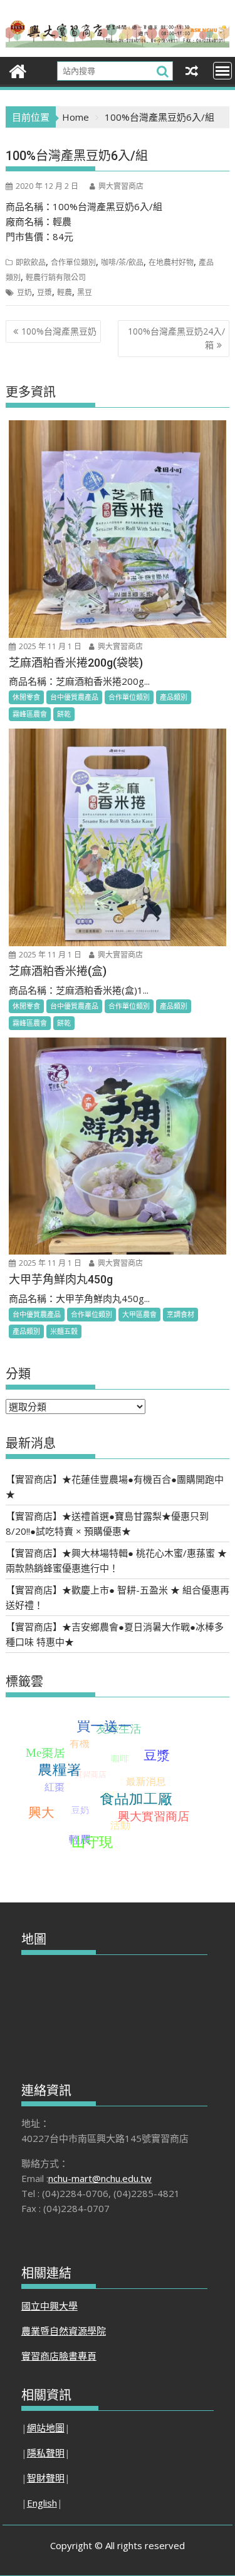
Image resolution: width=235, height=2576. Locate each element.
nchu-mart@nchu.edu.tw (100, 2178)
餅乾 (64, 714)
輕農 (65, 292)
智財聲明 (46, 2478)
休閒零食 (26, 697)
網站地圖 (46, 2428)
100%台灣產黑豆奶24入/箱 (176, 338)
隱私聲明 (46, 2453)
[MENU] (222, 71)
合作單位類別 (73, 262)
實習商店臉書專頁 (59, 2356)
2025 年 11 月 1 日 (49, 646)
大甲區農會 (139, 1314)
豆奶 (24, 292)
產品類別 (174, 697)
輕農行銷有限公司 (56, 277)
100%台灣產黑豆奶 (59, 331)
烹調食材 (180, 1314)
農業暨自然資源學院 (64, 2331)
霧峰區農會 (30, 714)
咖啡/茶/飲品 (122, 262)
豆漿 (44, 292)
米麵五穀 (64, 1331)
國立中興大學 (50, 2306)
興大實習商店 (121, 186)
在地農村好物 (171, 262)
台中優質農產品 (74, 697)
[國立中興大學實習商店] (18, 70)
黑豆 (85, 292)
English (42, 2503)
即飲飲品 (31, 262)
